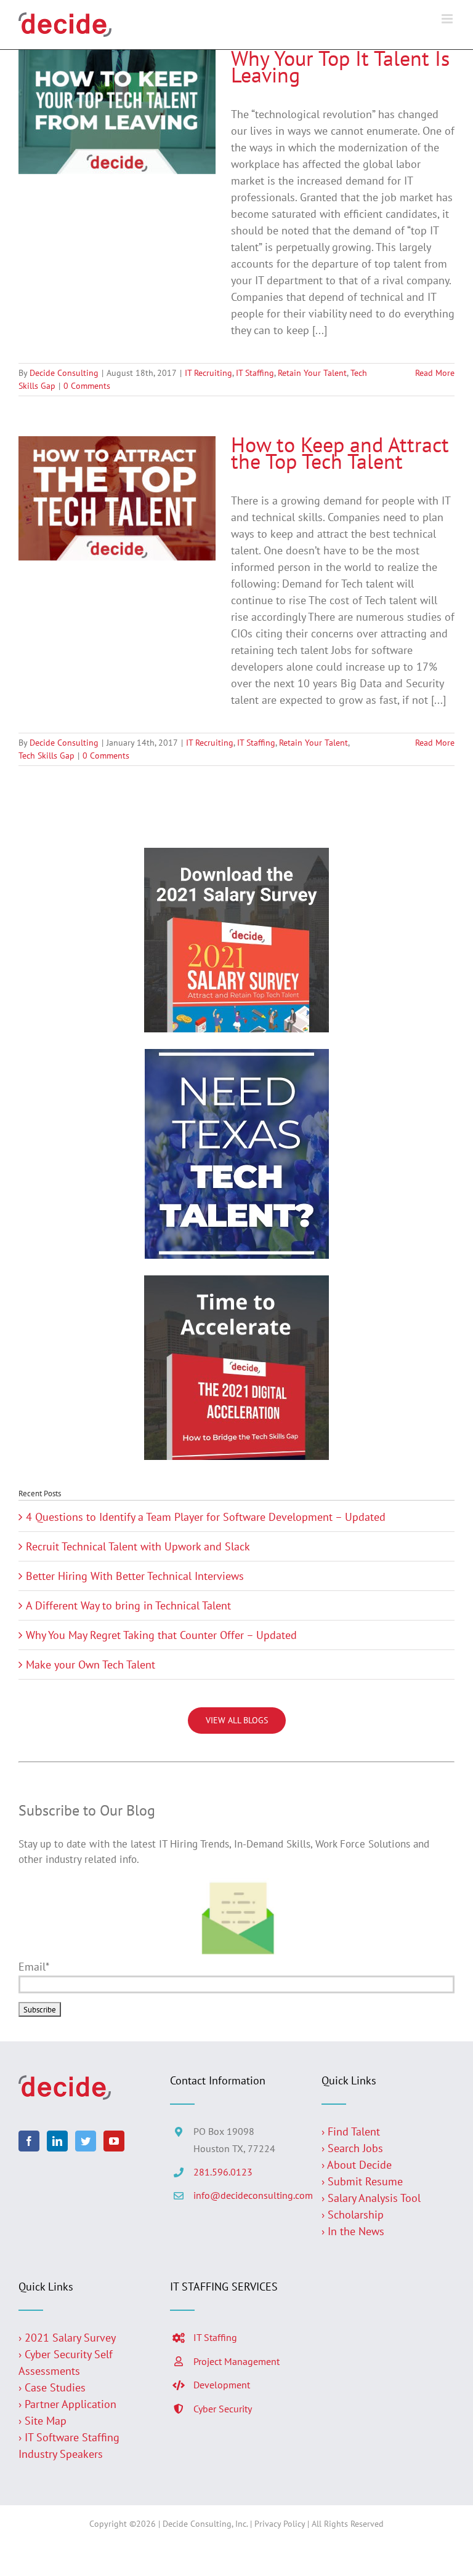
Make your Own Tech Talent (91, 1665)
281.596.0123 (223, 2172)
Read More (435, 373)
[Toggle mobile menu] (448, 19)
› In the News (353, 2231)
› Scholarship (353, 2215)
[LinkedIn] (57, 2141)
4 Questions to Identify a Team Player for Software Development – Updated (206, 1517)
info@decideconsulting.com (248, 2195)
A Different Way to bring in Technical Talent (128, 1605)
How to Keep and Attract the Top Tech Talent (340, 453)
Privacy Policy (280, 2524)
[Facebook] (29, 2141)
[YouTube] (114, 2141)
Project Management (236, 2361)
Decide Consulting (64, 373)
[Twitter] (86, 2141)
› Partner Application (67, 2404)
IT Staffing (255, 373)
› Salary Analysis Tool (371, 2198)
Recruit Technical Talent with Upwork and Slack (138, 1546)
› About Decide (357, 2165)
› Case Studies (52, 2387)
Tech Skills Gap (46, 756)
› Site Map (42, 2421)
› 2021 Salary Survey (67, 2338)
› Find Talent (351, 2131)
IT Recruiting (208, 373)
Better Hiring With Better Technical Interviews (135, 1576)
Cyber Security (223, 2409)
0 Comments (87, 386)
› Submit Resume (362, 2181)
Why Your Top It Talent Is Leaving (340, 66)
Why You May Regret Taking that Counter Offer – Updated (161, 1635)
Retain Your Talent (312, 373)
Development (222, 2385)
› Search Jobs (352, 2148)
